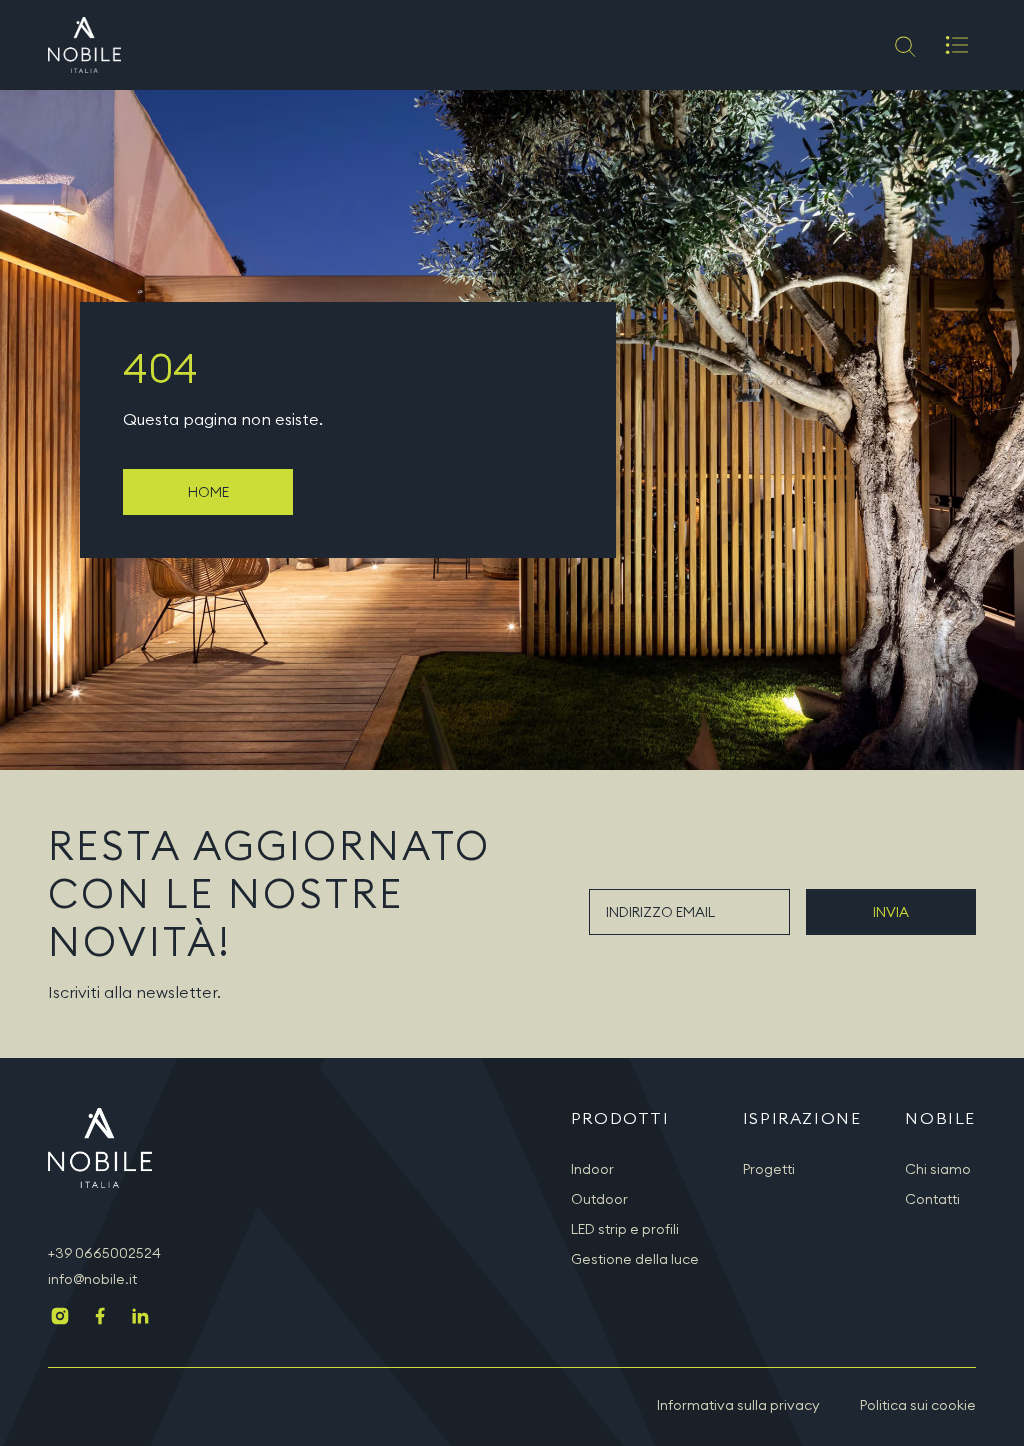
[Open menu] (957, 45)
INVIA (891, 912)
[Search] (903, 45)
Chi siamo (938, 1169)
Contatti (932, 1199)
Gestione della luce (635, 1259)
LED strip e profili (625, 1229)
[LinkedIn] (140, 1318)
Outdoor (599, 1199)
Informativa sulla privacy (738, 1405)
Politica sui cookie (918, 1405)
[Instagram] (60, 1318)
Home (208, 492)
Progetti (769, 1169)
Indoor (592, 1169)
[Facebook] (100, 1318)
